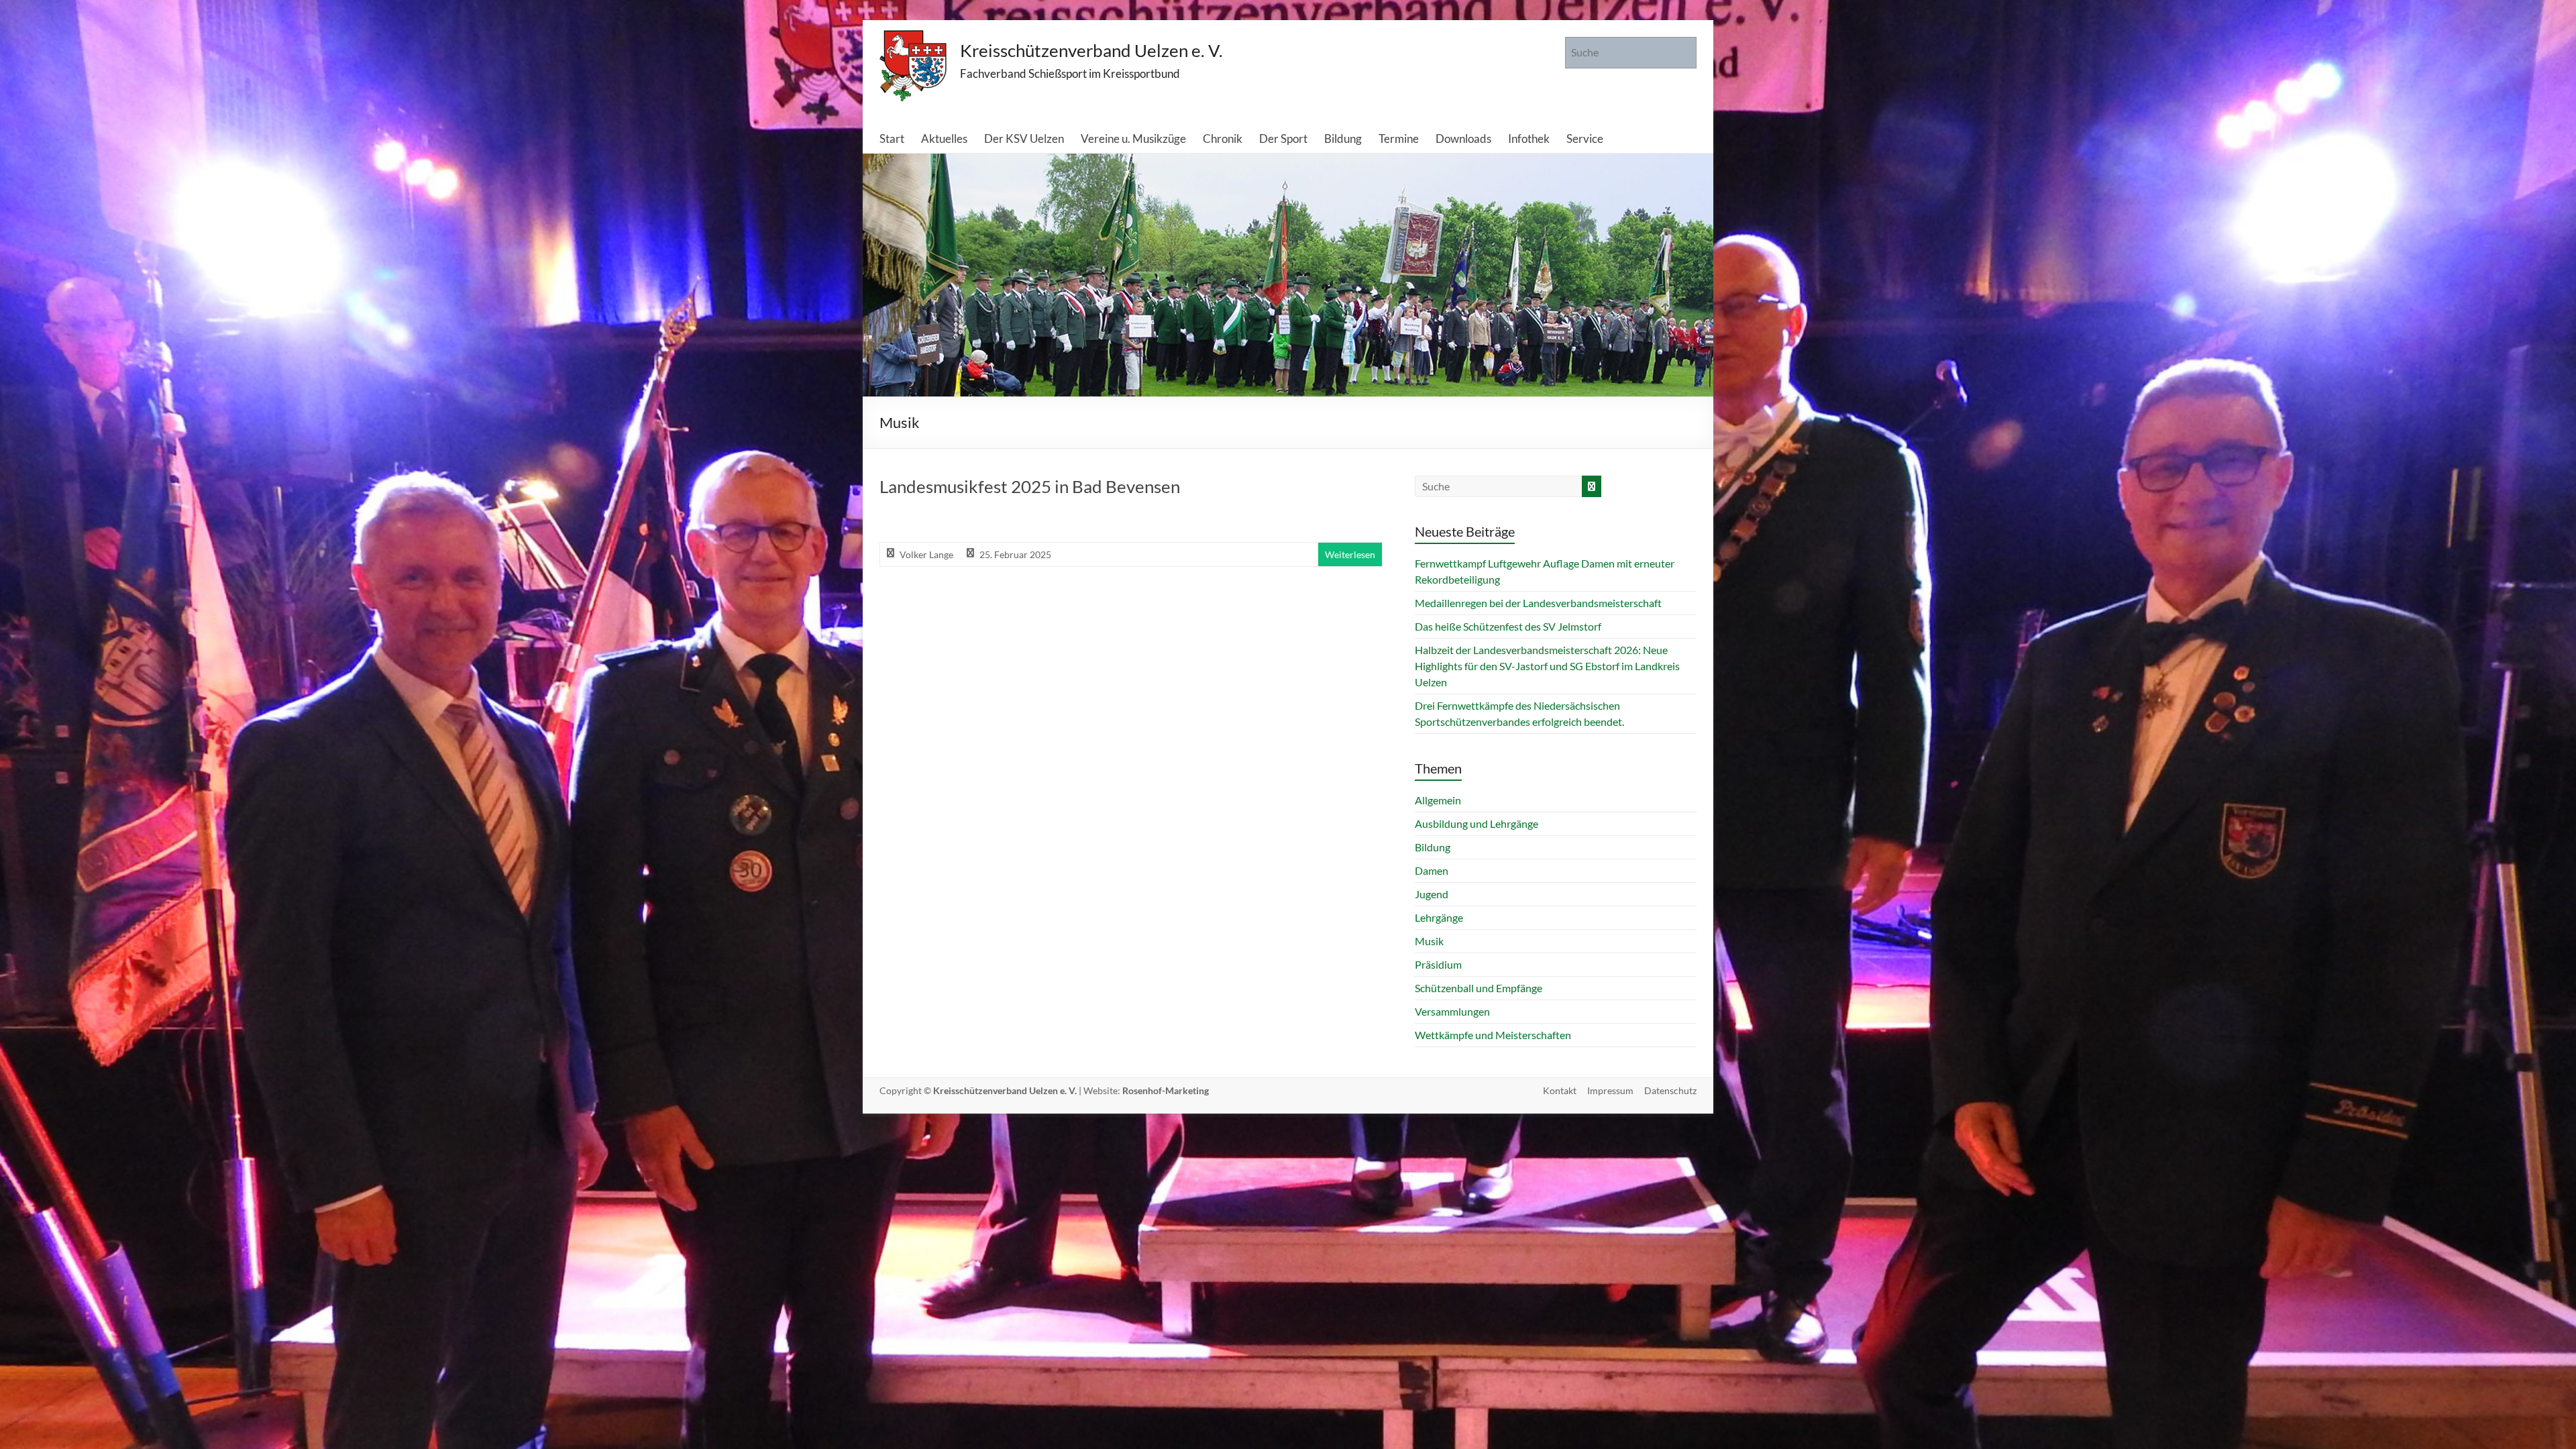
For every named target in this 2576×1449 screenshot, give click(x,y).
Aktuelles (944, 139)
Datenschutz (1670, 1090)
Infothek (1529, 139)
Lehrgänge (1439, 917)
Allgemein (1438, 800)
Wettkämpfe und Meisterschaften (1493, 1035)
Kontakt (1560, 1090)
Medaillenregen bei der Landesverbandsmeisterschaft (1538, 603)
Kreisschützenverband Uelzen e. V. (1091, 50)
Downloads (1463, 139)
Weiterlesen (1350, 554)
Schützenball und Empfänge (1479, 988)
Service (1585, 139)
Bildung (1343, 139)
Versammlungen (1452, 1011)
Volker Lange (926, 554)
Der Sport (1283, 139)
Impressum (1610, 1090)
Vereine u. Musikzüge (1133, 139)
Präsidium (1438, 964)
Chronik (1223, 139)
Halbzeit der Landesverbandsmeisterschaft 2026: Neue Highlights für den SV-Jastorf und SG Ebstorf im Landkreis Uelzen (1547, 666)
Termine (1399, 139)
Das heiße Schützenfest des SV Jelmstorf (1508, 626)
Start (892, 139)
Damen (1432, 870)
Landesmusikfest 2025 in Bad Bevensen (1030, 486)
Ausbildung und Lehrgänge (1477, 823)
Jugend (1432, 894)
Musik (1429, 941)
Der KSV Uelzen (1024, 139)
